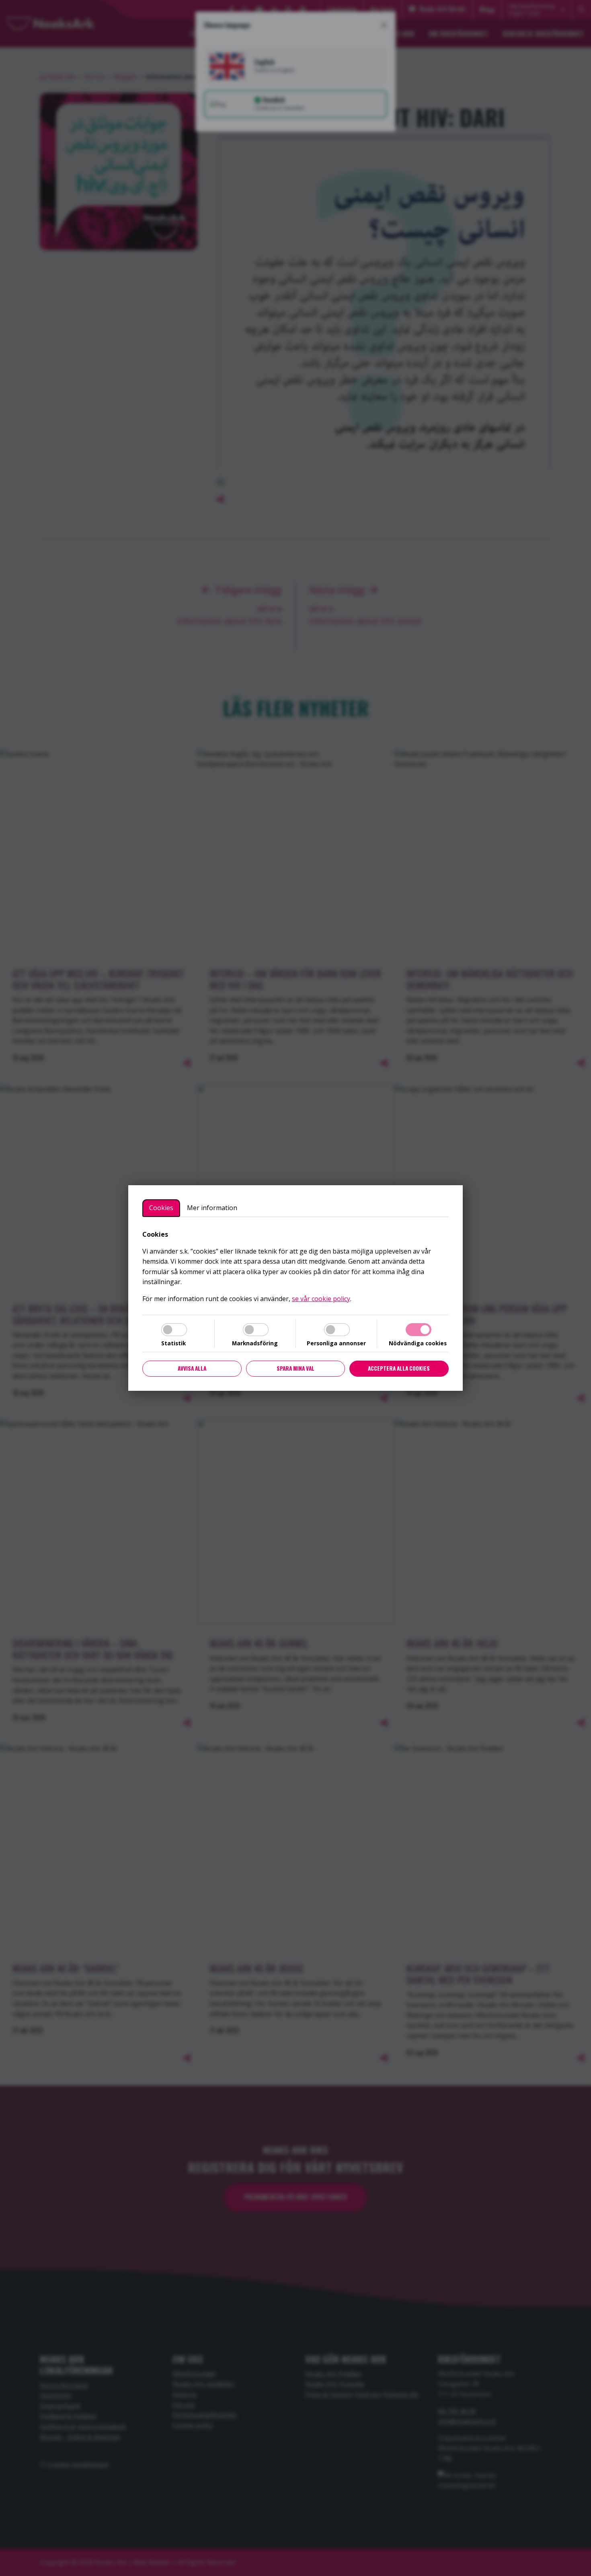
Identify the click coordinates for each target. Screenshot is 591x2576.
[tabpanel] (295, 1267)
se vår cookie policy (321, 1299)
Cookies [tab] (161, 1208)
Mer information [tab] (212, 1208)
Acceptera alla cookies (399, 1368)
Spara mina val (295, 1368)
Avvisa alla (192, 1368)
